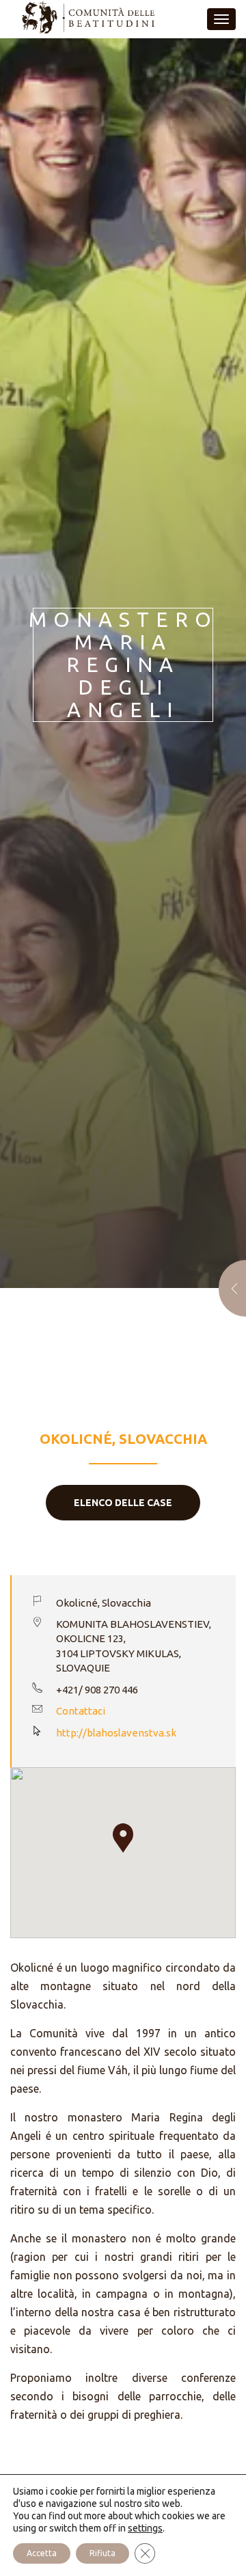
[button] (123, 1838)
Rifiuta (102, 2553)
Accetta (42, 2553)
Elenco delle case (123, 1503)
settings (145, 2528)
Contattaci (81, 1711)
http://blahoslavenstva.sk (116, 1733)
